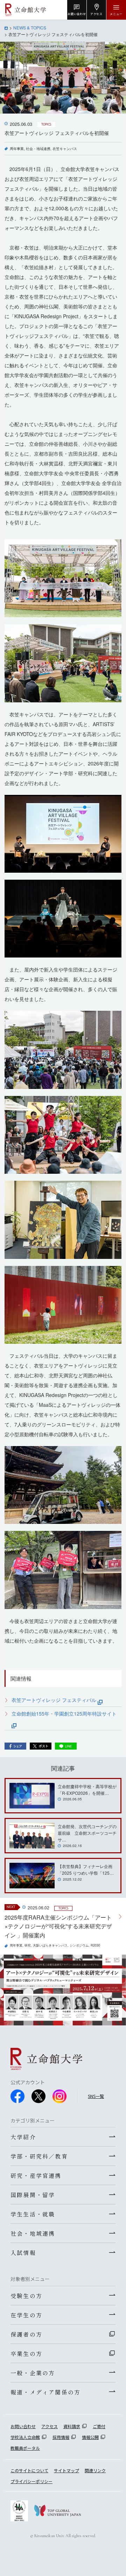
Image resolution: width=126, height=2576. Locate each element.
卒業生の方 (26, 2353)
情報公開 (90, 2437)
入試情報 (23, 2253)
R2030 (95, 1945)
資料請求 (72, 2426)
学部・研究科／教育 (39, 2156)
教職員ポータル (25, 2448)
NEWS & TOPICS (30, 28)
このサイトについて (29, 2470)
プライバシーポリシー (31, 2481)
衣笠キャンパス (65, 149)
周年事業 (17, 149)
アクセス (50, 2426)
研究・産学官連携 (36, 2175)
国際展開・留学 (33, 2195)
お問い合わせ (23, 2426)
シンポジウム (79, 1945)
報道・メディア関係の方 (45, 2392)
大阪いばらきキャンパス (50, 1945)
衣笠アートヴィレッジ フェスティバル (55, 1700)
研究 (28, 1945)
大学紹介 (23, 2137)
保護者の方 (26, 2334)
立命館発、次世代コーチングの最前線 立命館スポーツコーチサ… (87, 1833)
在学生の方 (26, 2315)
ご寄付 (99, 2426)
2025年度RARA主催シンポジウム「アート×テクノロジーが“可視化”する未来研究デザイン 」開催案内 (58, 1926)
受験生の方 (26, 2296)
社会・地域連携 (38, 149)
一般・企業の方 (33, 2373)
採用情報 (61, 2437)
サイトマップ (66, 2470)
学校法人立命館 (25, 2437)
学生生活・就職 (33, 2214)
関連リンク (95, 2470)
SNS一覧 (96, 2096)
